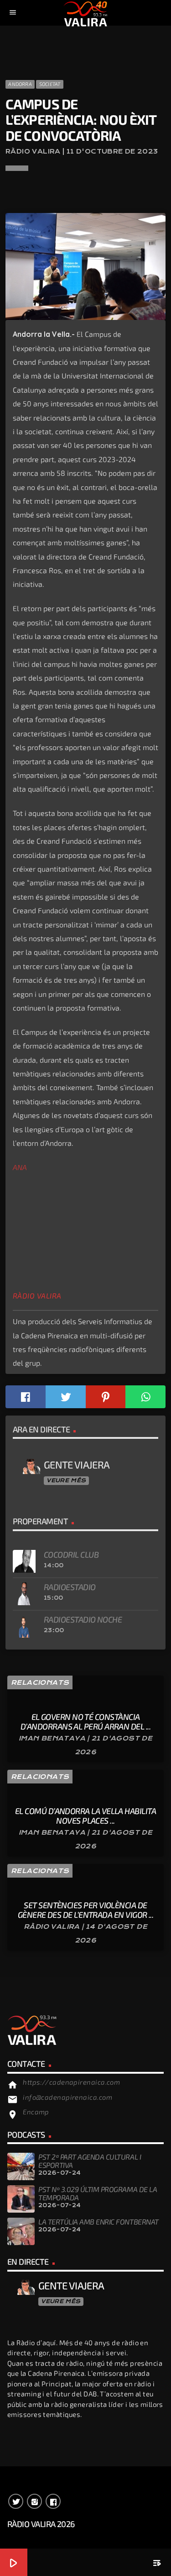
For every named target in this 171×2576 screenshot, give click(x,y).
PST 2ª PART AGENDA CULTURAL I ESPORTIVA (90, 2161)
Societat (50, 84)
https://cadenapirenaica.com (71, 2082)
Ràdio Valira (37, 1296)
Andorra (20, 84)
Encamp (36, 2112)
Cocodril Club (71, 1554)
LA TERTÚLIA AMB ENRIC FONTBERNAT (98, 2222)
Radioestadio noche (83, 1619)
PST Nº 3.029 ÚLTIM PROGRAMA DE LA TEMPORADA (98, 2193)
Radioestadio (70, 1587)
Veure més (66, 1480)
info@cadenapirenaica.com (67, 2097)
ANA (20, 1167)
